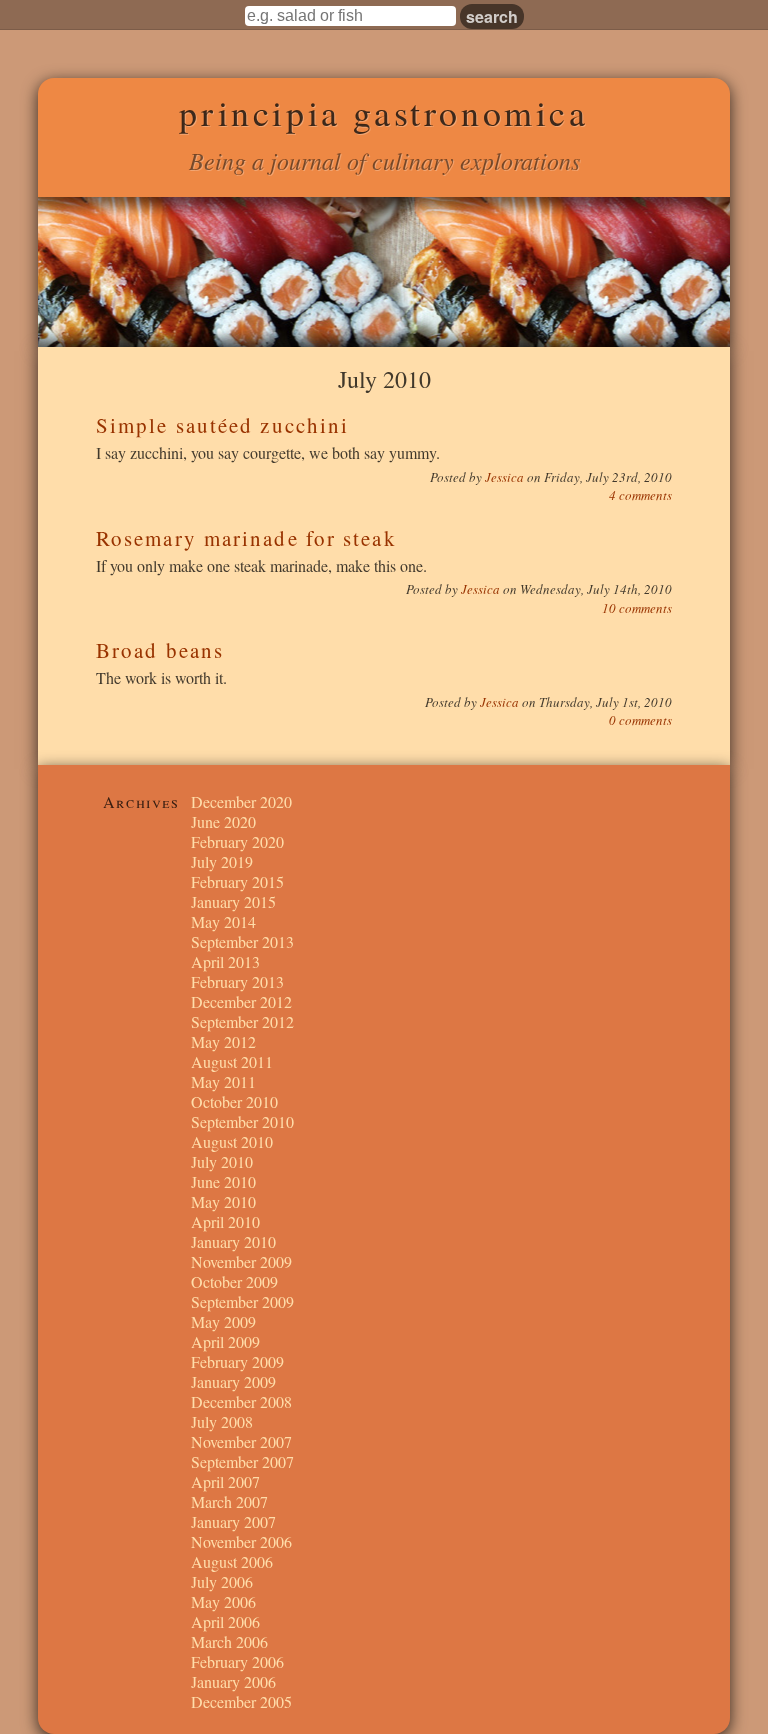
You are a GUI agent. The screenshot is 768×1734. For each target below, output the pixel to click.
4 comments (640, 495)
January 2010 (233, 1241)
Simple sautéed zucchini (222, 425)
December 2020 (241, 801)
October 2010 (234, 1101)
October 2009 (234, 1281)
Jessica (506, 477)
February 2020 (237, 841)
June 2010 (223, 1181)
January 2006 (233, 1681)
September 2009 (242, 1301)
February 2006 (237, 1661)
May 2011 (223, 1081)
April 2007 (225, 1481)
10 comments (637, 608)
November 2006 (241, 1541)
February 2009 (237, 1361)
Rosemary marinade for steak (246, 538)
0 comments (640, 720)
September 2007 (242, 1461)
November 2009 (241, 1261)
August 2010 (232, 1141)
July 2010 (222, 1161)
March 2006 (229, 1641)
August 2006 (232, 1561)
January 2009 (233, 1381)
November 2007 (241, 1441)
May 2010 (223, 1201)
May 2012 (223, 1041)
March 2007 (229, 1501)
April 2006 (225, 1621)
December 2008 (241, 1401)
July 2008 (222, 1421)
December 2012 (241, 1001)
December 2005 (241, 1701)
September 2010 (242, 1121)
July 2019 (222, 861)
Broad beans (160, 650)
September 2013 (242, 941)
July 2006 (222, 1581)
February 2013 (237, 981)
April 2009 (225, 1341)
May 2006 (223, 1601)
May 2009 (223, 1321)
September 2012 (242, 1021)
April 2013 (225, 961)
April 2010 (225, 1221)
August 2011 (232, 1061)
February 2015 (237, 881)
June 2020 (223, 821)
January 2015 (233, 901)
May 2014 (223, 921)
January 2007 (233, 1521)
